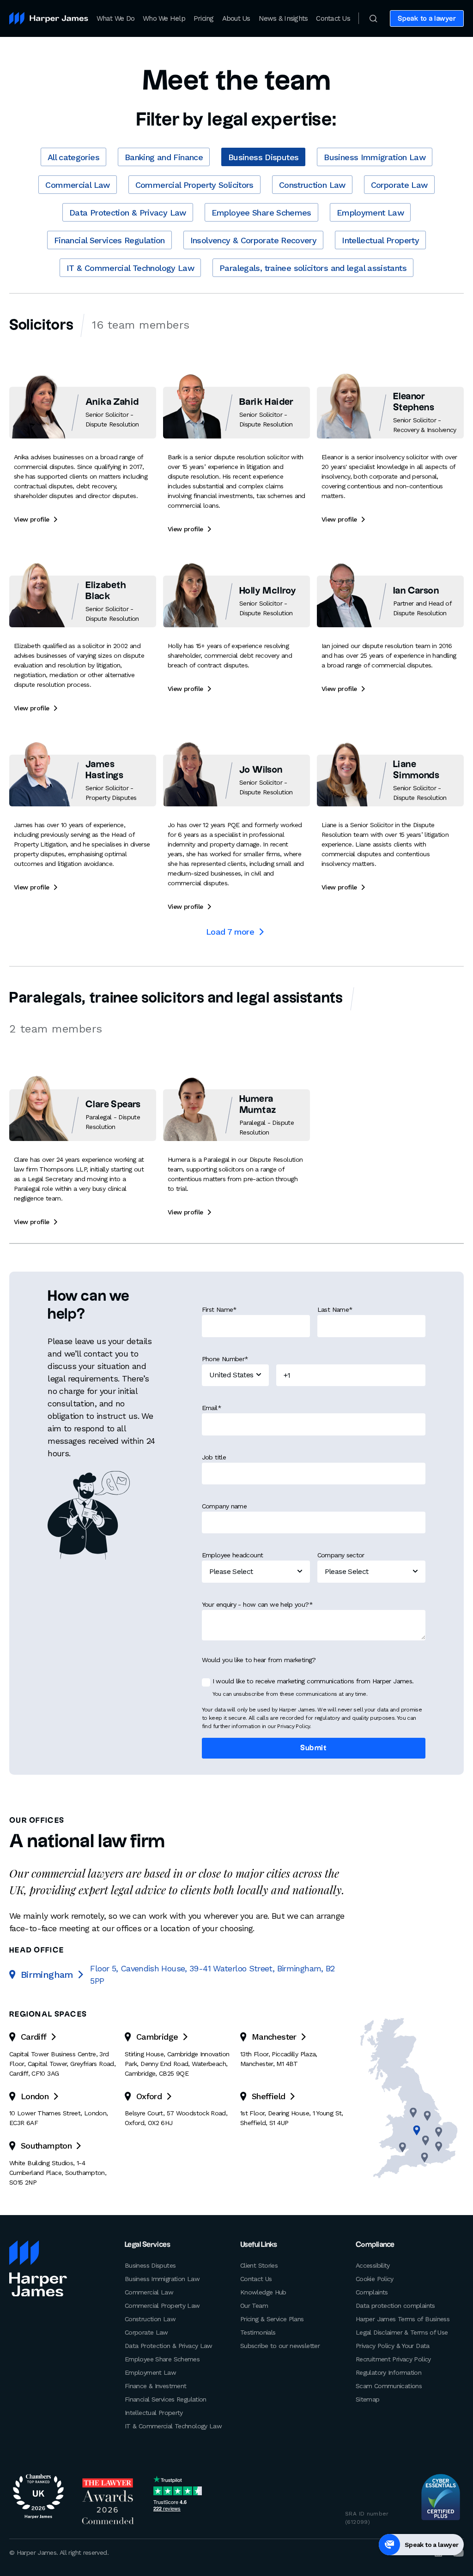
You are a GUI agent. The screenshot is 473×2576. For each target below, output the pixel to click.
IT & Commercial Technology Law (130, 268)
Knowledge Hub (263, 2292)
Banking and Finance (164, 157)
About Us (236, 18)
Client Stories (259, 2265)
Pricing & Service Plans (272, 2319)
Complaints (372, 2292)
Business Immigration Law (375, 157)
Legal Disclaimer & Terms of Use (402, 2332)
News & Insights (283, 18)
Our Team (254, 2306)
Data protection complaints (395, 2306)
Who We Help (164, 18)
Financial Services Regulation (109, 240)
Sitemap (368, 2399)
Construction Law (312, 185)
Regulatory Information (388, 2372)
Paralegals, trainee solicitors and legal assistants (313, 268)
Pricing (204, 18)
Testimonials (258, 2332)
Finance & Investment (155, 2386)
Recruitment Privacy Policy (393, 2359)
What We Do (116, 18)
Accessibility (373, 2265)
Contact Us (333, 18)
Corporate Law (399, 185)
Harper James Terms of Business (403, 2319)
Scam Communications (389, 2386)
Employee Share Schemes (261, 213)
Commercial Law (77, 185)
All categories (73, 157)
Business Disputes (263, 157)
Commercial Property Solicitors (194, 185)
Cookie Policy (375, 2279)
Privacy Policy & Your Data (393, 2346)
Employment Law (370, 213)
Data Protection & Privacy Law (128, 213)
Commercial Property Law (162, 2306)
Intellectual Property (380, 240)
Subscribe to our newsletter (280, 2346)
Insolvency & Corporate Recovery (253, 240)
